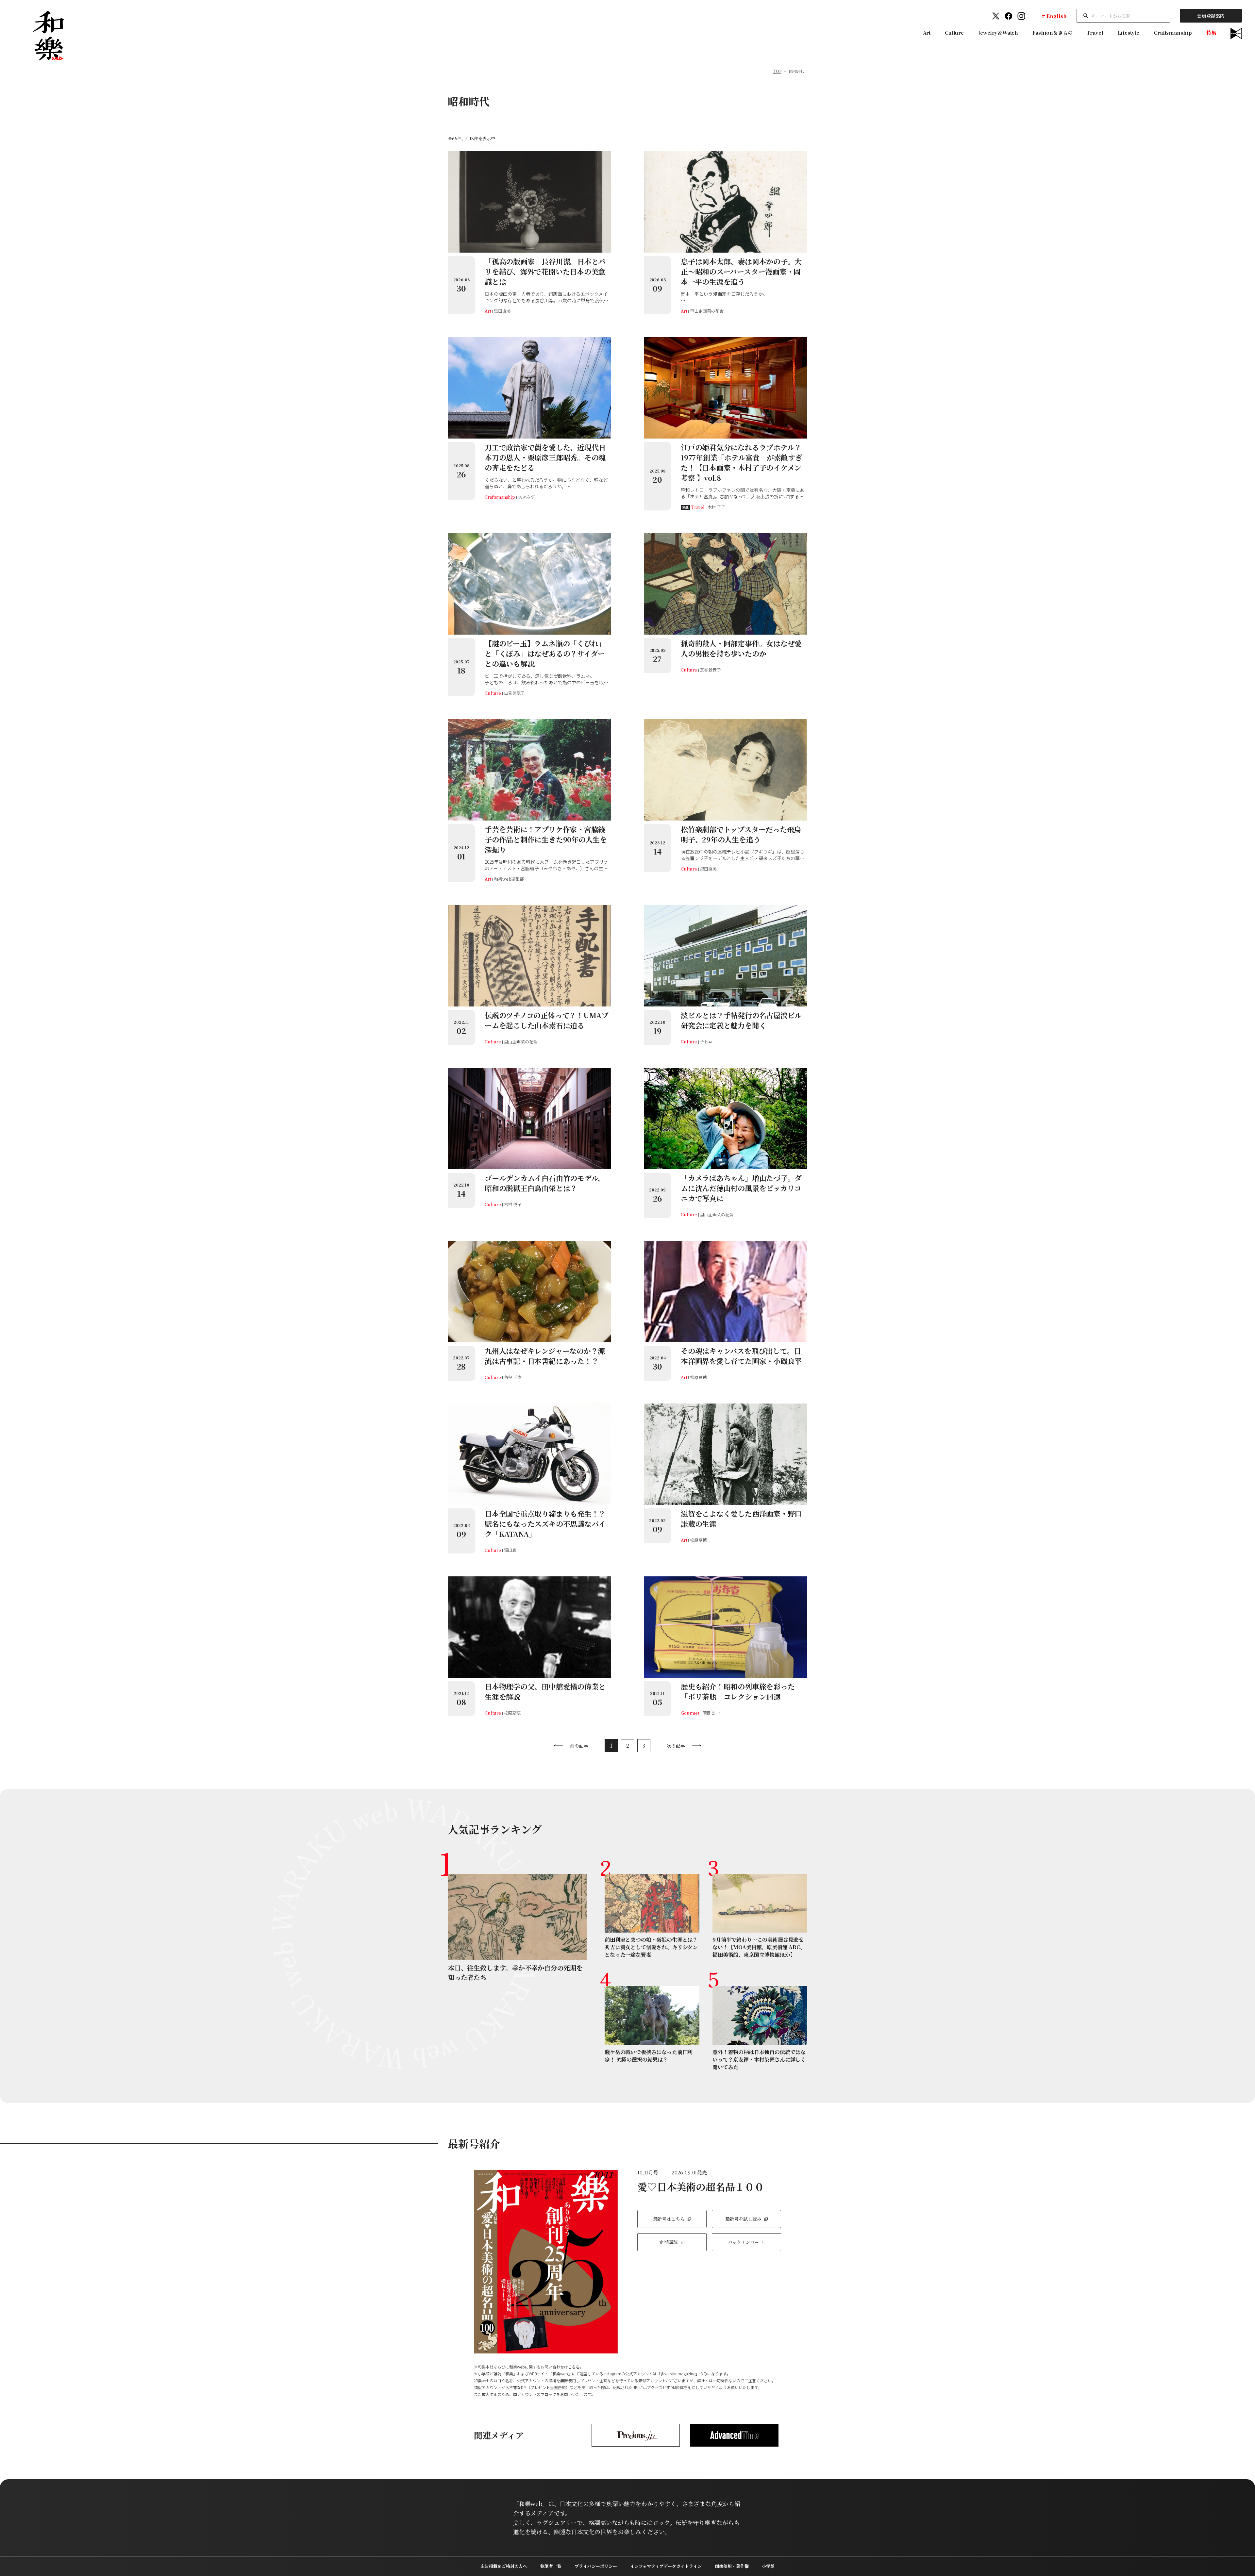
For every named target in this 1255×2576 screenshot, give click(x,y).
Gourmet (690, 1713)
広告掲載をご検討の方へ (504, 2566)
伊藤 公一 (711, 1713)
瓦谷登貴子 (711, 670)
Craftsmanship (1173, 33)
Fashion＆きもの (1052, 33)
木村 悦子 (513, 1204)
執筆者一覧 (551, 2566)
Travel (1095, 33)
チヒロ (706, 1042)
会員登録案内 (1211, 16)
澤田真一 (512, 1550)
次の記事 (676, 1746)
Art (927, 33)
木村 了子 (716, 507)
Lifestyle (1129, 33)
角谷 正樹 (513, 1377)
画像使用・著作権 (732, 2566)
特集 (1211, 33)
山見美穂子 (514, 693)
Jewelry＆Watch (998, 33)
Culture (954, 33)
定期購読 (669, 2242)
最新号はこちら (669, 2219)
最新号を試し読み (743, 2219)
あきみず (526, 497)
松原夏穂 (698, 1377)
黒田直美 (502, 311)
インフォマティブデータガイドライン (666, 2566)
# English (1054, 16)
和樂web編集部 (509, 879)
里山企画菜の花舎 (707, 311)
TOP (777, 71)
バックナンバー (743, 2242)
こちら (574, 2367)
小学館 (768, 2566)
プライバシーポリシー (596, 2566)
